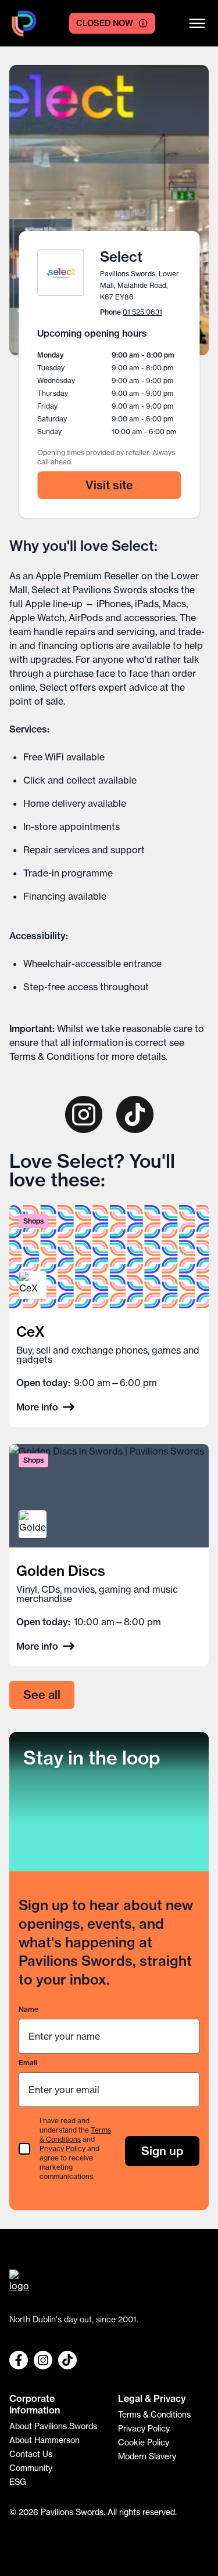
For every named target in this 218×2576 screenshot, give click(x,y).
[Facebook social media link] (19, 2360)
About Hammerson (44, 2440)
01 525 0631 (142, 312)
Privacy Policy (62, 2149)
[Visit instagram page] (84, 1114)
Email (28, 2063)
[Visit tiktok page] (135, 1114)
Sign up (162, 2151)
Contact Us (31, 2454)
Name (28, 2009)
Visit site (109, 485)
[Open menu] (197, 23)
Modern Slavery (147, 2456)
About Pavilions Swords (53, 2426)
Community (31, 2468)
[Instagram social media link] (43, 2360)
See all (42, 1695)
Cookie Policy (144, 2442)
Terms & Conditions (52, 1056)
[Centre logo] (24, 24)
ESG (18, 2482)
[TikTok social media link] (67, 2360)
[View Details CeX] (109, 1316)
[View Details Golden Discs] (109, 1555)
